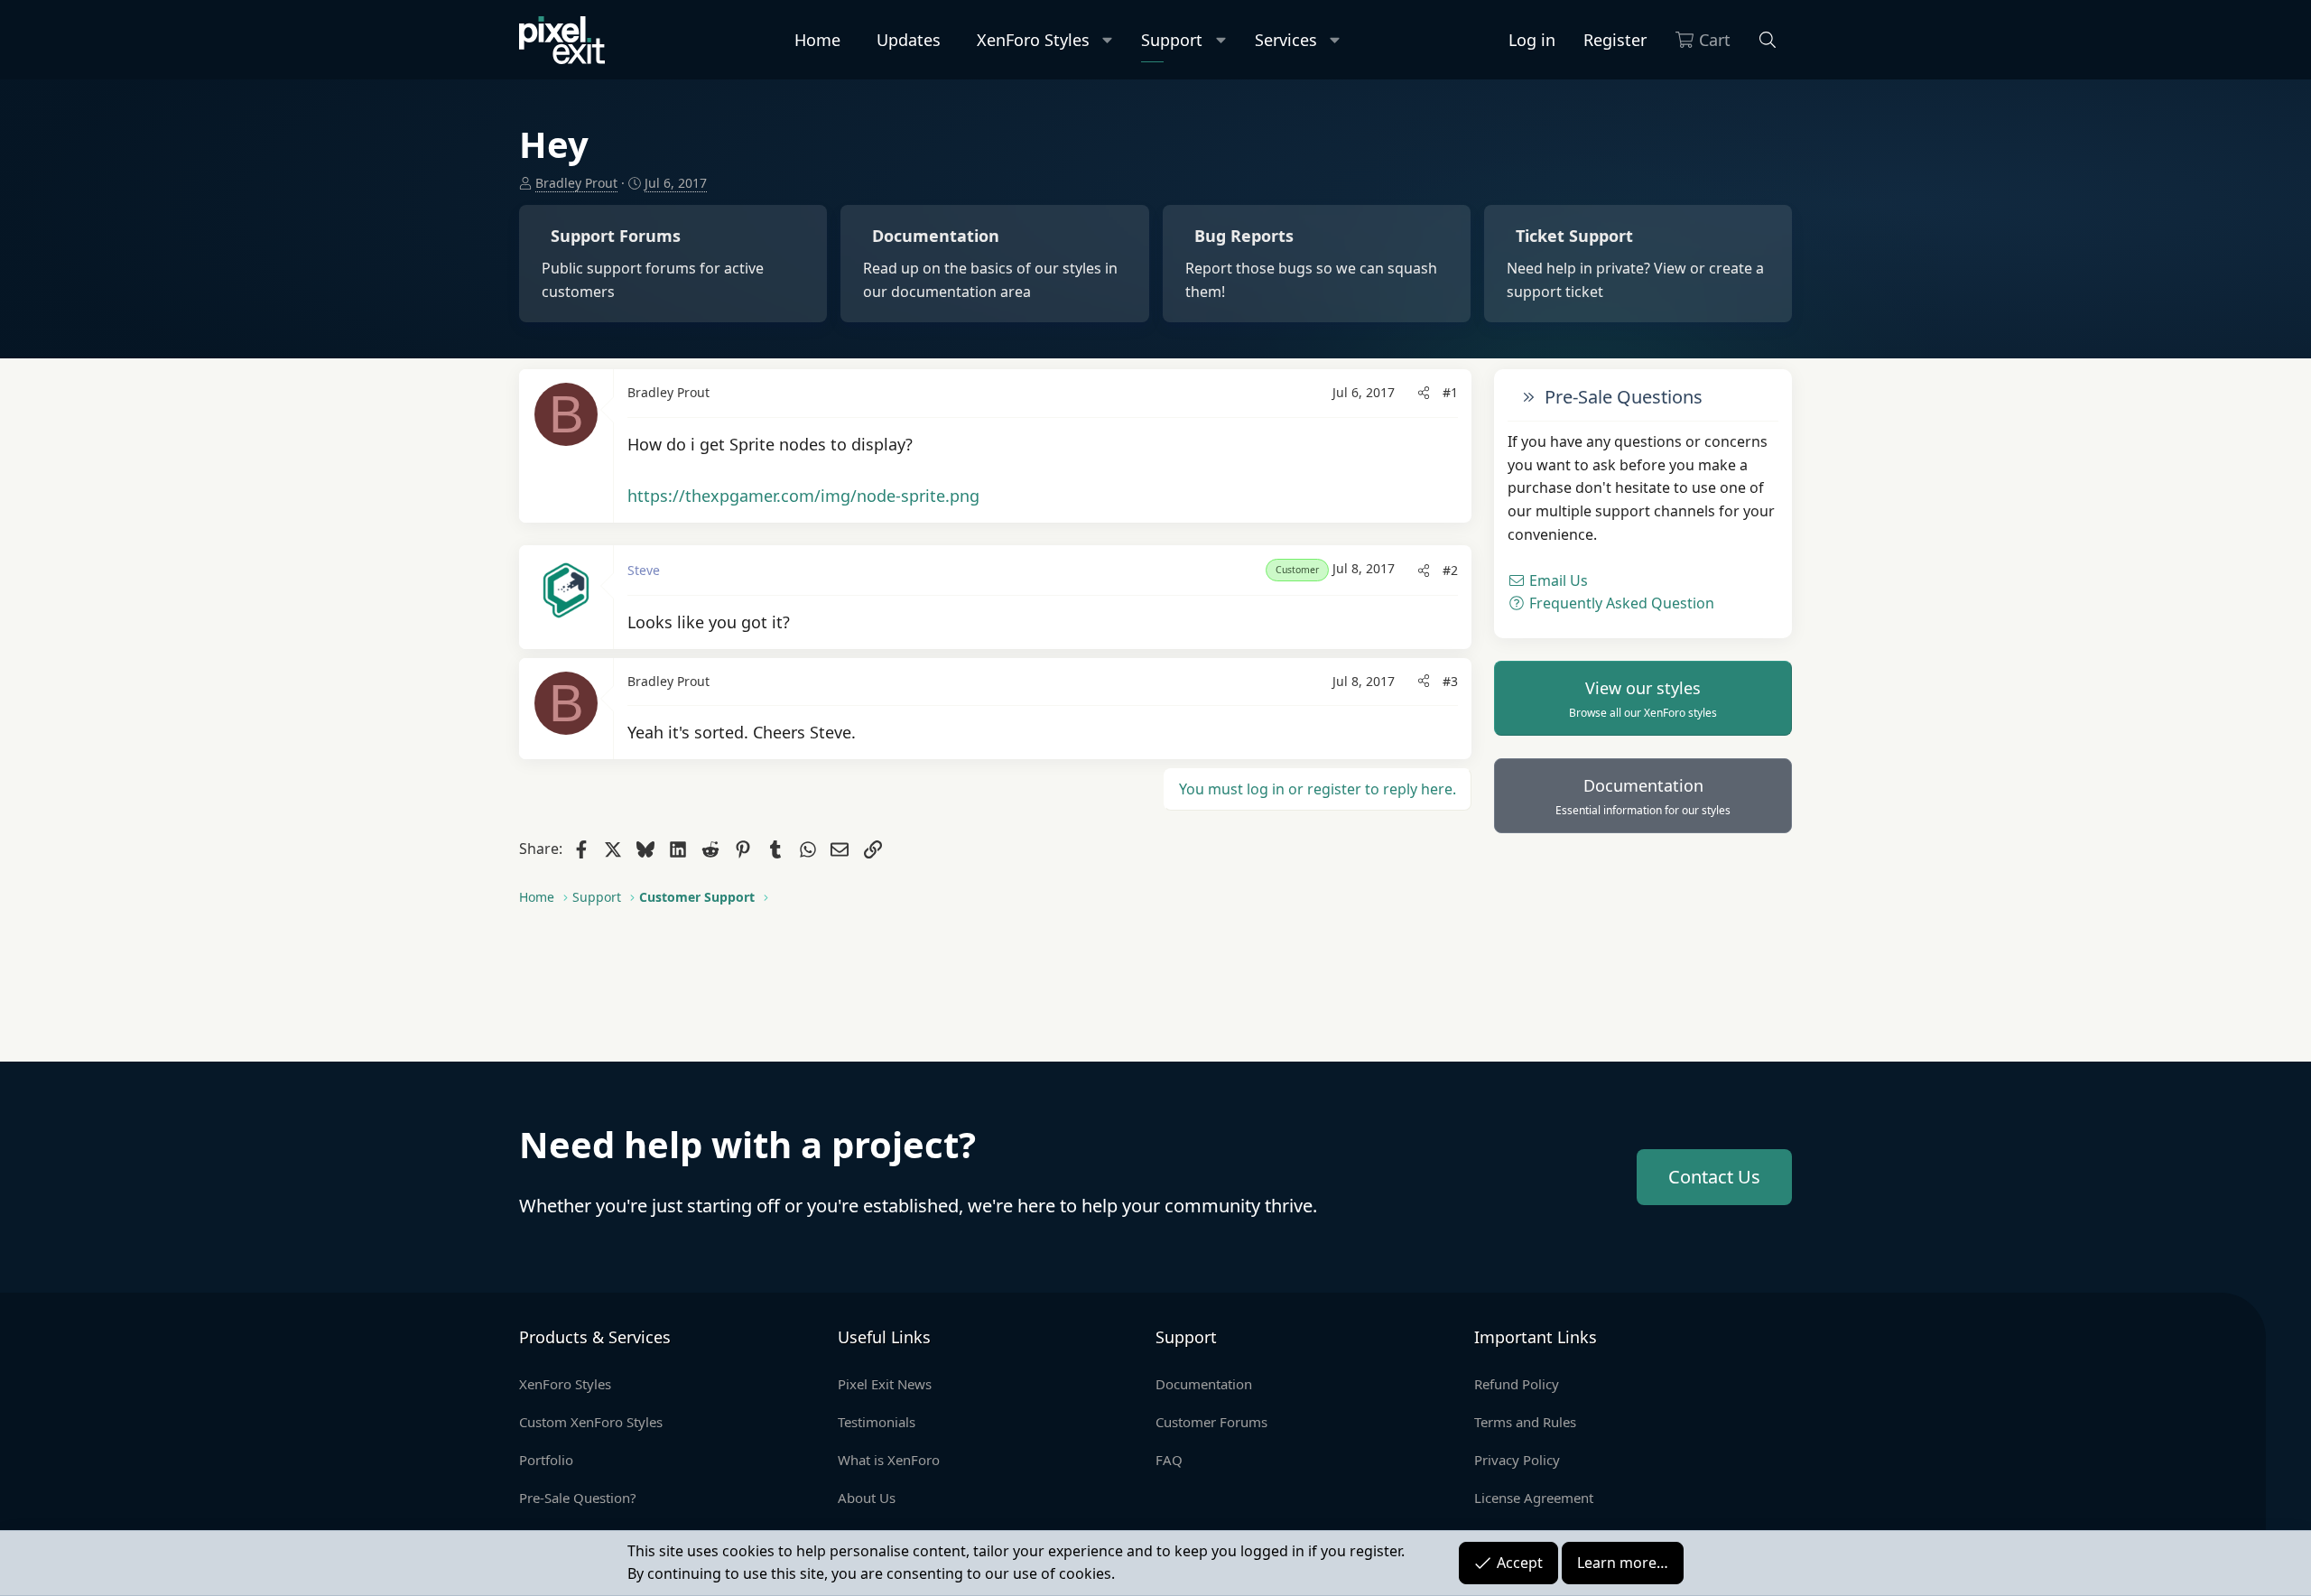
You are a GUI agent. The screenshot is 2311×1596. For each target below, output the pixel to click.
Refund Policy (1517, 1384)
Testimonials (877, 1422)
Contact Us (1714, 1177)
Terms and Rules (1525, 1422)
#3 (1450, 681)
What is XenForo (889, 1460)
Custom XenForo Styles (591, 1422)
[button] (1108, 40)
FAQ (1169, 1460)
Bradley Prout (576, 183)
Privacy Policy (1517, 1460)
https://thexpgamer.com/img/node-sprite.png (803, 496)
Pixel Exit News (885, 1384)
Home (817, 40)
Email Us (1557, 580)
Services (1286, 40)
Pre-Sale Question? (578, 1498)
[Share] (1424, 393)
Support (1172, 40)
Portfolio (546, 1460)
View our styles (1643, 699)
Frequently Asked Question (1620, 603)
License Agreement (1534, 1498)
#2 (1450, 570)
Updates (909, 40)
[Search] (1768, 40)
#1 (1450, 392)
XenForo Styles (1033, 40)
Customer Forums (1211, 1422)
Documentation (1643, 796)
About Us (867, 1498)
